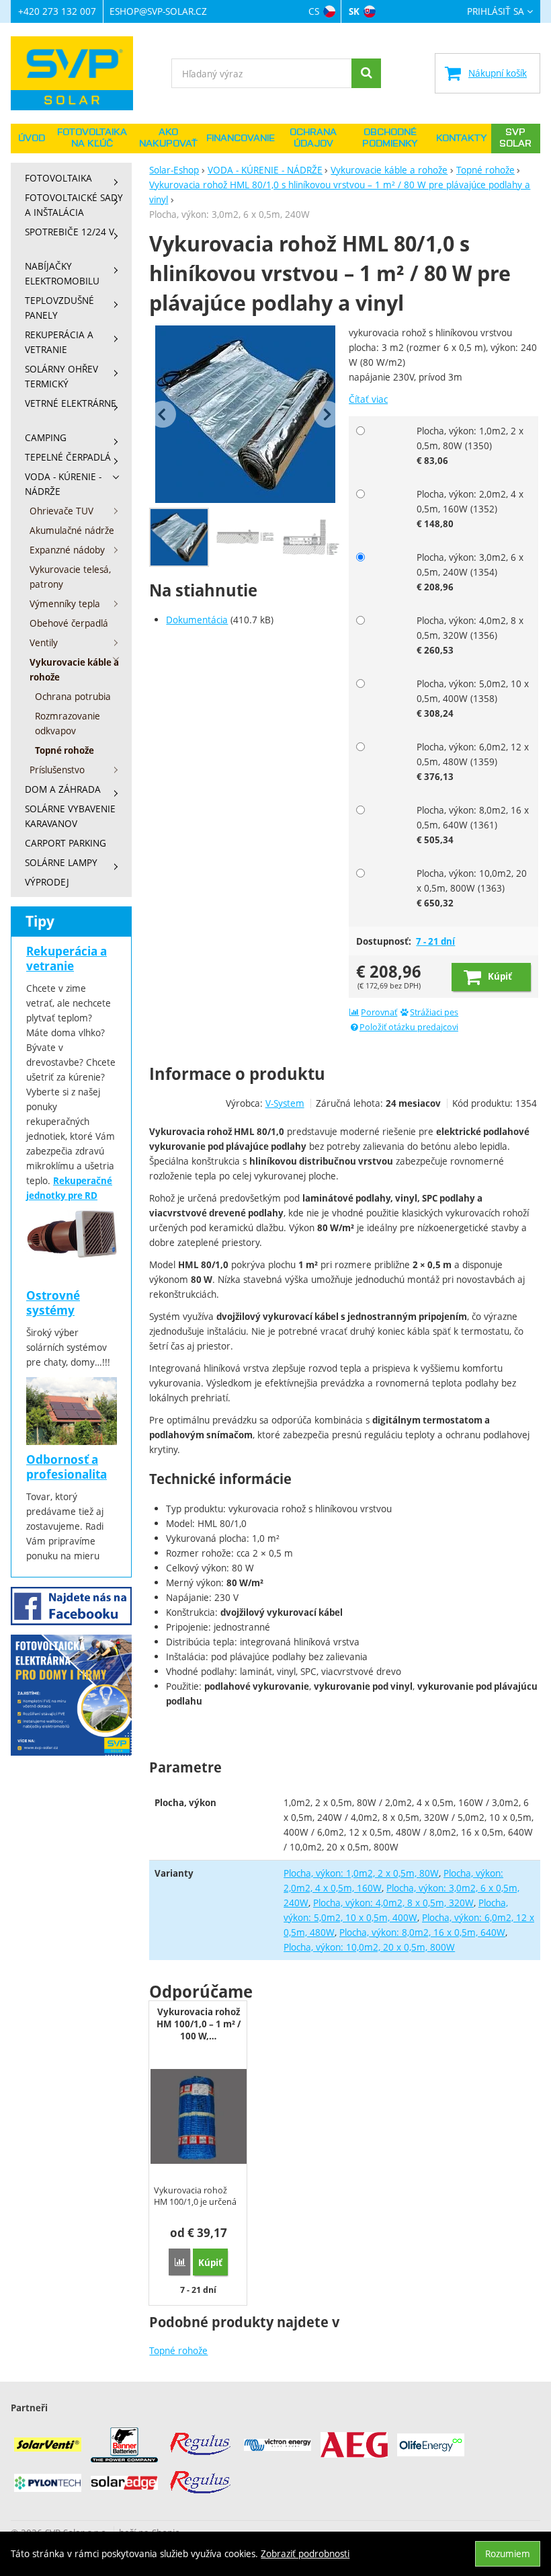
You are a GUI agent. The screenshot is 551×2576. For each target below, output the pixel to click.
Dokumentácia (197, 620)
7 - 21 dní (435, 941)
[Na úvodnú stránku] (78, 73)
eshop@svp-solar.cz (158, 11)
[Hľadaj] (366, 73)
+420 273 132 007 (57, 11)
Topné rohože (178, 2350)
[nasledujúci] (327, 414)
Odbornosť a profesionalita (67, 1467)
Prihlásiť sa (496, 12)
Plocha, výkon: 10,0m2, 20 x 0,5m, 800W (369, 1947)
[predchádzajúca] (163, 414)
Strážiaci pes (434, 1012)
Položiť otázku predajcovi (409, 1027)
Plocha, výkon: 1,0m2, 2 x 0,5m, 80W (361, 1873)
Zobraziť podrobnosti (305, 2553)
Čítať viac (368, 399)
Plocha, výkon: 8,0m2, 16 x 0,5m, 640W (422, 1932)
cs (314, 11)
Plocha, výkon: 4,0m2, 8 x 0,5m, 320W (393, 1903)
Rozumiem (508, 2553)
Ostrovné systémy (53, 1303)
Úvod (32, 139)
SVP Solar (515, 138)
